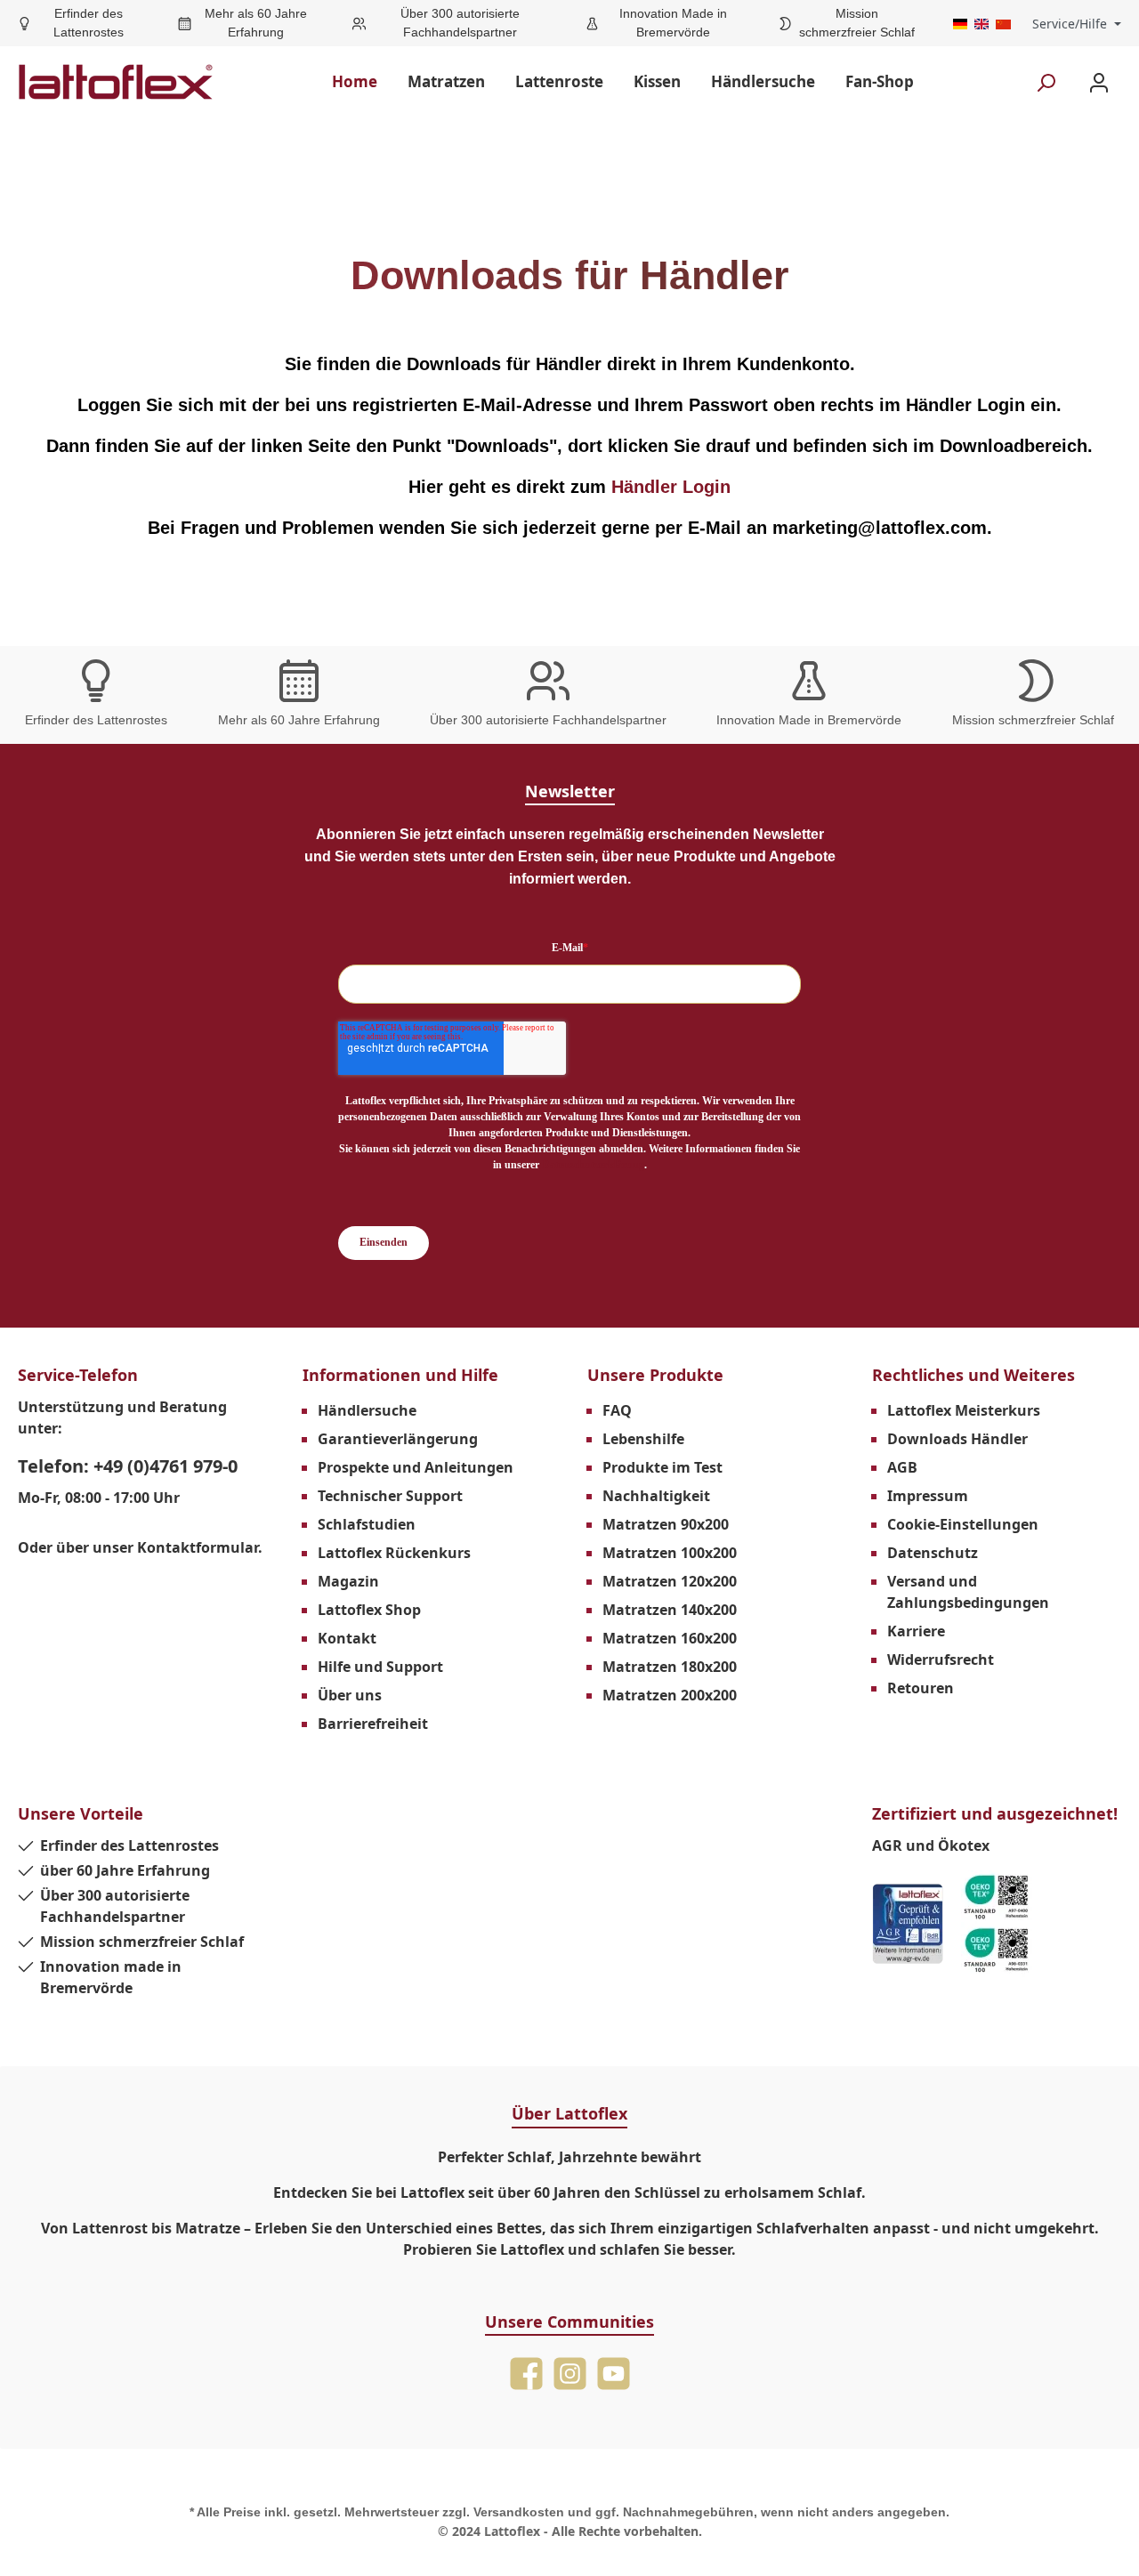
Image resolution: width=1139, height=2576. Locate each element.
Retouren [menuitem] (921, 1688)
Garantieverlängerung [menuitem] (398, 1439)
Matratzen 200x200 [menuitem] (670, 1695)
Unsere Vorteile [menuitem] (81, 1813)
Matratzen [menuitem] (446, 81)
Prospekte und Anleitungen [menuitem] (416, 1467)
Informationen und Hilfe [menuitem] (400, 1375)
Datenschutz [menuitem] (933, 1553)
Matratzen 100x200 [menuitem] (670, 1553)
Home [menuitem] (355, 81)
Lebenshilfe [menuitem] (643, 1439)
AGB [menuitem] (902, 1467)
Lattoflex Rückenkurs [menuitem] (394, 1553)
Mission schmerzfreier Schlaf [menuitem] (142, 1942)
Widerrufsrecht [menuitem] (941, 1659)
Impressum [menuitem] (928, 1496)
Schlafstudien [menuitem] (367, 1524)
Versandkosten (519, 2512)
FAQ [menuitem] (617, 1410)
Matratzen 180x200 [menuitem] (670, 1667)
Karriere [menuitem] (916, 1631)
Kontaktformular (198, 1547)
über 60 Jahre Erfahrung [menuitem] (125, 1870)
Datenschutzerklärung (593, 1165)
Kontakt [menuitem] (347, 1638)
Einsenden (384, 1242)
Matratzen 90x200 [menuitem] (666, 1524)
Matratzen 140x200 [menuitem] (670, 1610)
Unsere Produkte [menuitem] (655, 1375)
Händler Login (671, 487)
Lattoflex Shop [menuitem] (369, 1610)
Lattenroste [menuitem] (559, 81)
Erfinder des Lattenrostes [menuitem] (129, 1845)
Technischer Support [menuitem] (390, 1496)
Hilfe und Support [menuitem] (380, 1667)
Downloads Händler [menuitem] (957, 1439)
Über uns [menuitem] (350, 1695)
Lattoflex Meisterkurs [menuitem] (964, 1410)
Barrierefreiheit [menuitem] (373, 1724)
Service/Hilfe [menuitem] (1070, 24)
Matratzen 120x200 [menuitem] (670, 1581)
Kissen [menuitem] (657, 81)
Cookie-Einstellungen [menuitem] (963, 1524)
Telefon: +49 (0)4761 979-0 (128, 1466)
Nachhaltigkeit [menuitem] (656, 1496)
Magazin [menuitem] (348, 1581)
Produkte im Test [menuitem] (662, 1467)
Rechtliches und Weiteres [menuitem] (973, 1375)
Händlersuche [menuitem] (763, 81)
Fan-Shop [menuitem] (880, 81)
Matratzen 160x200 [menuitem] (670, 1638)
